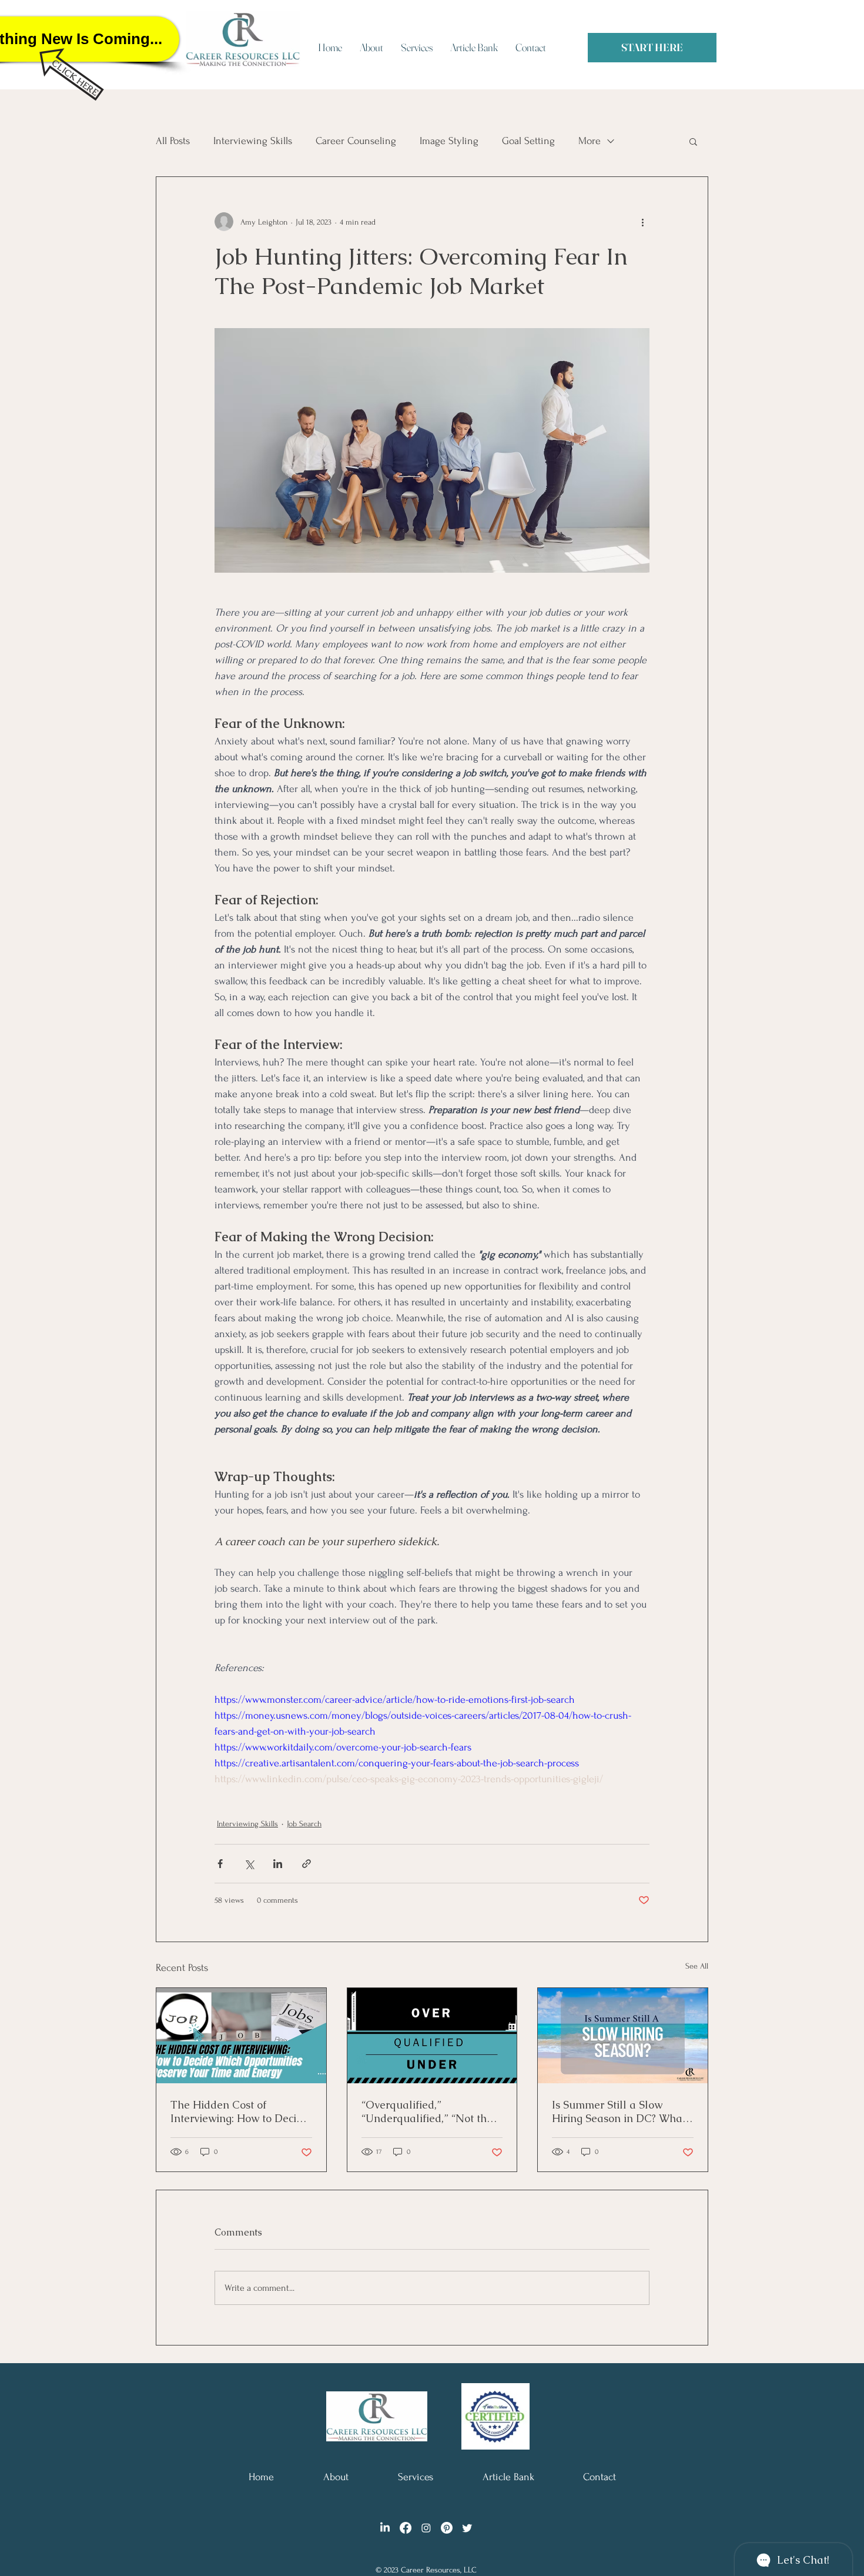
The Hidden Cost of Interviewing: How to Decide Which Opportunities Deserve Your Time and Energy (240, 2111)
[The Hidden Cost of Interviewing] (241, 2036)
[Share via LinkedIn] (278, 1864)
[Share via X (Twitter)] (249, 1864)
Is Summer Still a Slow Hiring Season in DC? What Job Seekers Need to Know (619, 2111)
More (590, 141)
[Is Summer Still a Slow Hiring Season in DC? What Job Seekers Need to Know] (623, 2036)
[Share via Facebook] (220, 1864)
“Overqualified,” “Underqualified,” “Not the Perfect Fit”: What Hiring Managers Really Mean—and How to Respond (427, 2111)
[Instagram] (426, 2528)
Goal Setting (528, 141)
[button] (693, 141)
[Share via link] (307, 1864)
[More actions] (642, 222)
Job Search (304, 1824)
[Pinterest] (447, 2528)
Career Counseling (356, 141)
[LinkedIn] (385, 2528)
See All (697, 1966)
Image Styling (449, 141)
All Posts (173, 141)
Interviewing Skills (253, 141)
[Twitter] (467, 2528)
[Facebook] (406, 2528)
